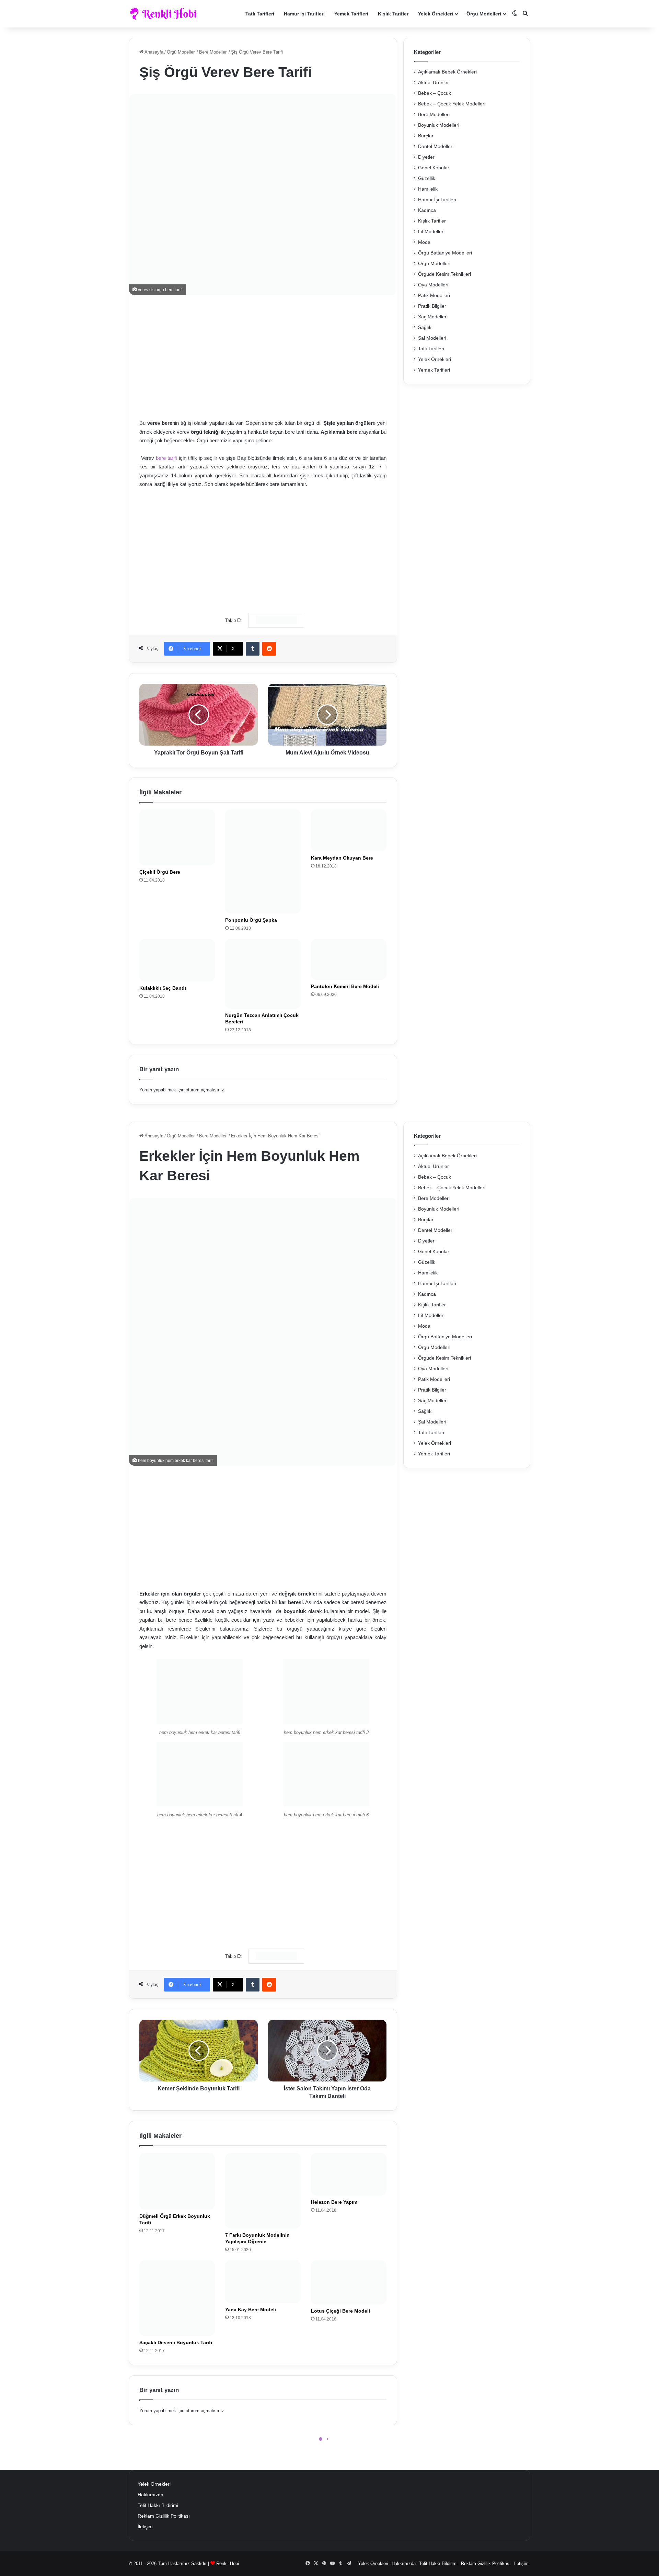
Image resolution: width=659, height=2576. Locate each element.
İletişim (145, 2527)
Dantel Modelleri (436, 146)
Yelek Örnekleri (436, 14)
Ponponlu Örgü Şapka (251, 920)
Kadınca (427, 210)
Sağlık (425, 327)
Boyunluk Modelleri (439, 125)
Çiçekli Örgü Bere (160, 872)
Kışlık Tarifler (393, 14)
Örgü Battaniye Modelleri (445, 253)
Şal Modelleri (432, 338)
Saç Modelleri (433, 317)
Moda (424, 242)
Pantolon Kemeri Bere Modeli (345, 986)
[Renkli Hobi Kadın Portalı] (166, 14)
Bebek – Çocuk (435, 93)
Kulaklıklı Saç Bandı (163, 988)
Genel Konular (434, 168)
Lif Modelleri (431, 232)
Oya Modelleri (433, 285)
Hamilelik (428, 189)
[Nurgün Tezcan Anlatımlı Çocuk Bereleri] (263, 974)
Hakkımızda (151, 2495)
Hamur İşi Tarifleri (304, 14)
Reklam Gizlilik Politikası (164, 2516)
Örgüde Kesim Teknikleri (444, 274)
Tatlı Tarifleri (260, 14)
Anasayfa (153, 52)
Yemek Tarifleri (351, 14)
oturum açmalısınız (205, 1090)
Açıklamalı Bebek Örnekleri (447, 72)
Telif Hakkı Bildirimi (158, 2505)
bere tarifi (166, 458)
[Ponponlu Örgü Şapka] (263, 861)
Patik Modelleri (434, 296)
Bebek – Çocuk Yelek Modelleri (452, 104)
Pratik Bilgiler (432, 306)
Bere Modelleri (213, 52)
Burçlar (426, 136)
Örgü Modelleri (484, 14)
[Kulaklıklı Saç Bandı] (177, 960)
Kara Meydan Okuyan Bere (342, 858)
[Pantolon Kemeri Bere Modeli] (349, 959)
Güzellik (427, 178)
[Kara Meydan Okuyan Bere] (349, 830)
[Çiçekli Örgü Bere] (177, 837)
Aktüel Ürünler (433, 83)
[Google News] (276, 620)
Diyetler (426, 157)
